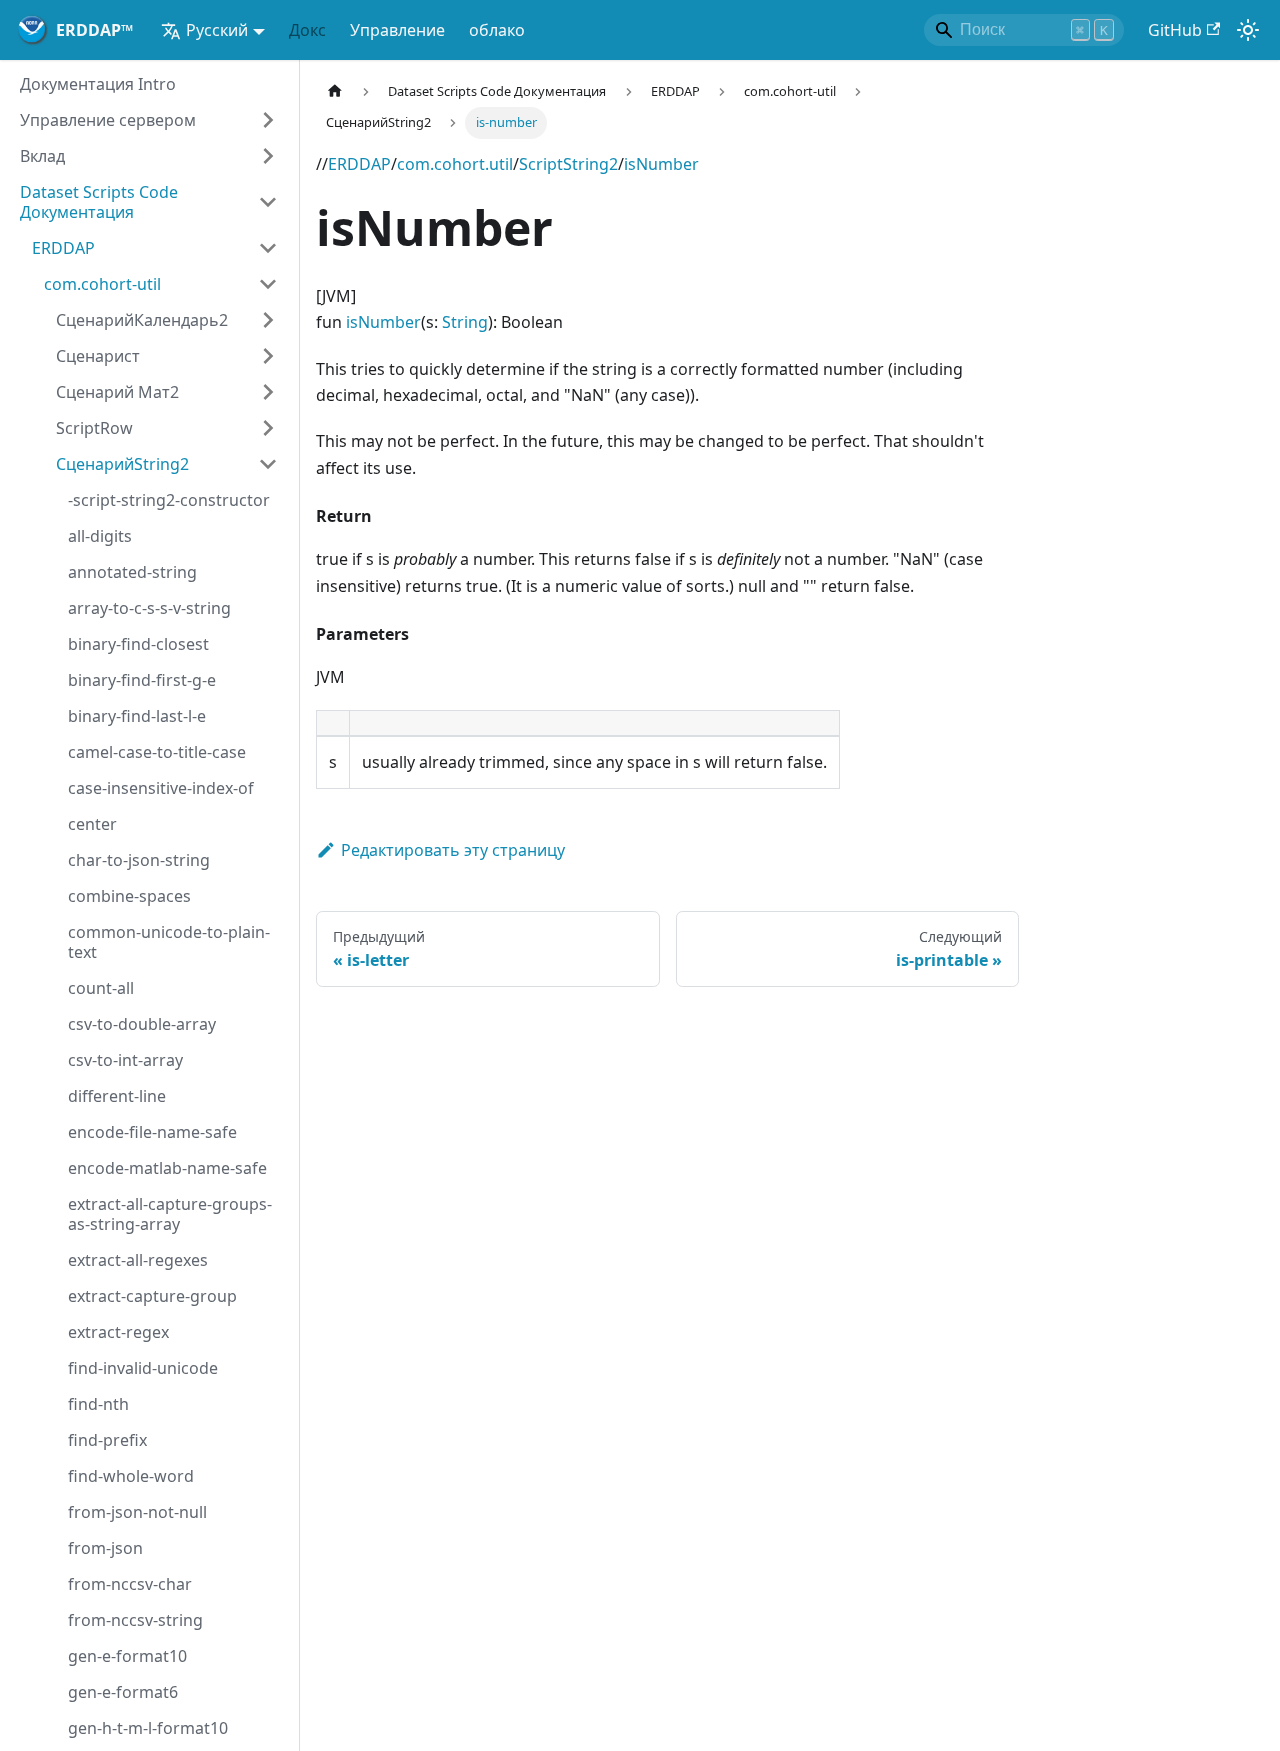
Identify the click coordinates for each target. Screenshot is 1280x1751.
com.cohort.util (455, 164)
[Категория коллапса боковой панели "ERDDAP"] (268, 248)
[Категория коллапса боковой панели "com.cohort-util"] (268, 284)
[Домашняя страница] (335, 91)
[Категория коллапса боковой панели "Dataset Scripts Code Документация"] (268, 202)
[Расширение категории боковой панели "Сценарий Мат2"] (268, 392)
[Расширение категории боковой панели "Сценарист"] (268, 356)
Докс (307, 30)
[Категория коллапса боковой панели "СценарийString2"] (268, 464)
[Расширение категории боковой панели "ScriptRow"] (268, 428)
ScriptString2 (568, 164)
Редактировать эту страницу (453, 850)
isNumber (661, 164)
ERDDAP (359, 164)
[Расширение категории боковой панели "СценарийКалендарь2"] (268, 320)
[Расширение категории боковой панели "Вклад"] (268, 156)
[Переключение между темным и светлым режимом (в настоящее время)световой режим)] (1248, 30)
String (465, 322)
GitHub (1175, 30)
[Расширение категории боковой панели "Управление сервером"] (268, 120)
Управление (397, 30)
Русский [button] (217, 30)
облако (497, 30)
